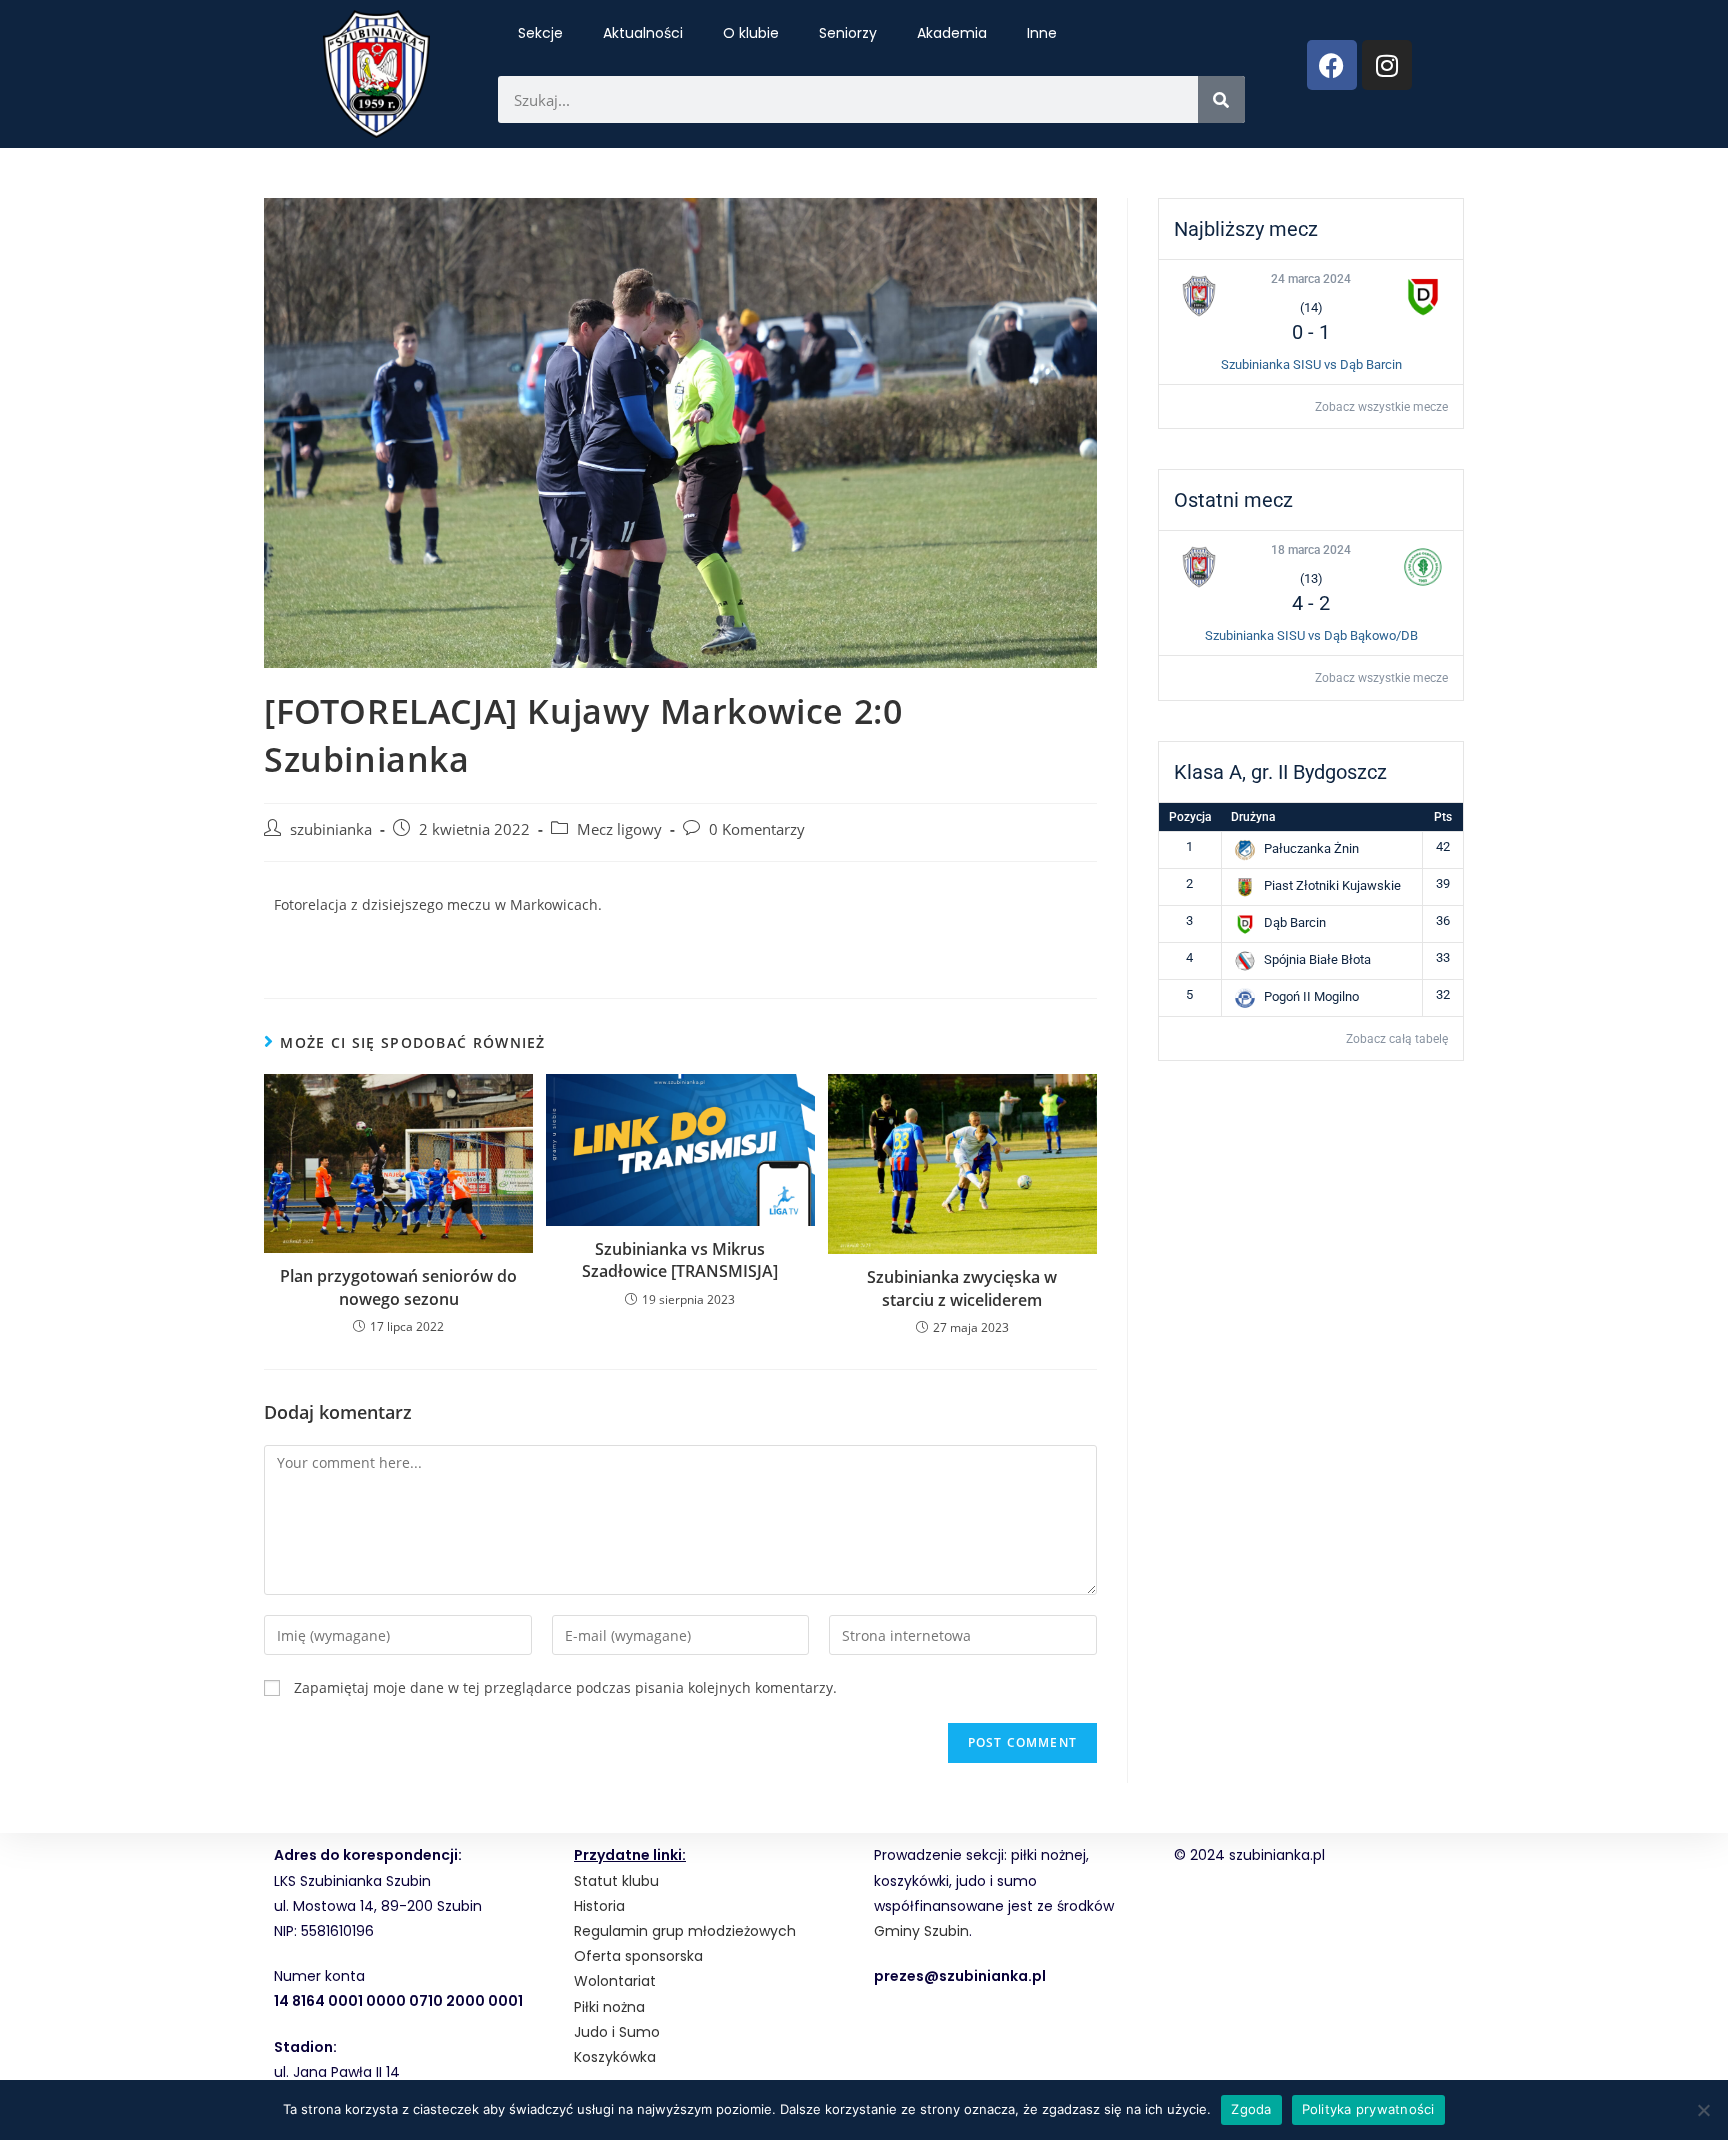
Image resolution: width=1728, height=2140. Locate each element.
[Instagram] (1387, 65)
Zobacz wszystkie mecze (1381, 407)
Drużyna (1253, 817)
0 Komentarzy (757, 829)
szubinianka (331, 829)
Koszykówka (615, 2057)
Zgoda (1251, 2109)
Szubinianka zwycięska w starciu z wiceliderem (962, 1288)
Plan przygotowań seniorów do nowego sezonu (398, 1287)
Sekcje (540, 33)
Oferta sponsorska (638, 1956)
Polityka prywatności (1368, 2109)
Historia (599, 1906)
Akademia (952, 33)
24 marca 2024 (1311, 279)
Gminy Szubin (921, 1931)
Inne (1042, 33)
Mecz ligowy (619, 829)
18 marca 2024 (1311, 550)
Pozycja (1190, 817)
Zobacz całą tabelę (1397, 1039)
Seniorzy (848, 33)
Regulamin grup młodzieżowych (685, 1931)
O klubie (751, 33)
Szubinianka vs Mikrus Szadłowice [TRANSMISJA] (680, 1260)
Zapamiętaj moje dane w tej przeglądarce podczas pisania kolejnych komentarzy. (565, 1687)
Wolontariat (615, 1981)
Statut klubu (616, 1881)
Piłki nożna (609, 2007)
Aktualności (643, 33)
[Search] (1221, 99)
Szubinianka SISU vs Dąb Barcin (1311, 364)
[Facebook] (1332, 65)
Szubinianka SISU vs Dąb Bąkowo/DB (1311, 635)
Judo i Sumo (617, 2032)
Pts (1443, 817)
